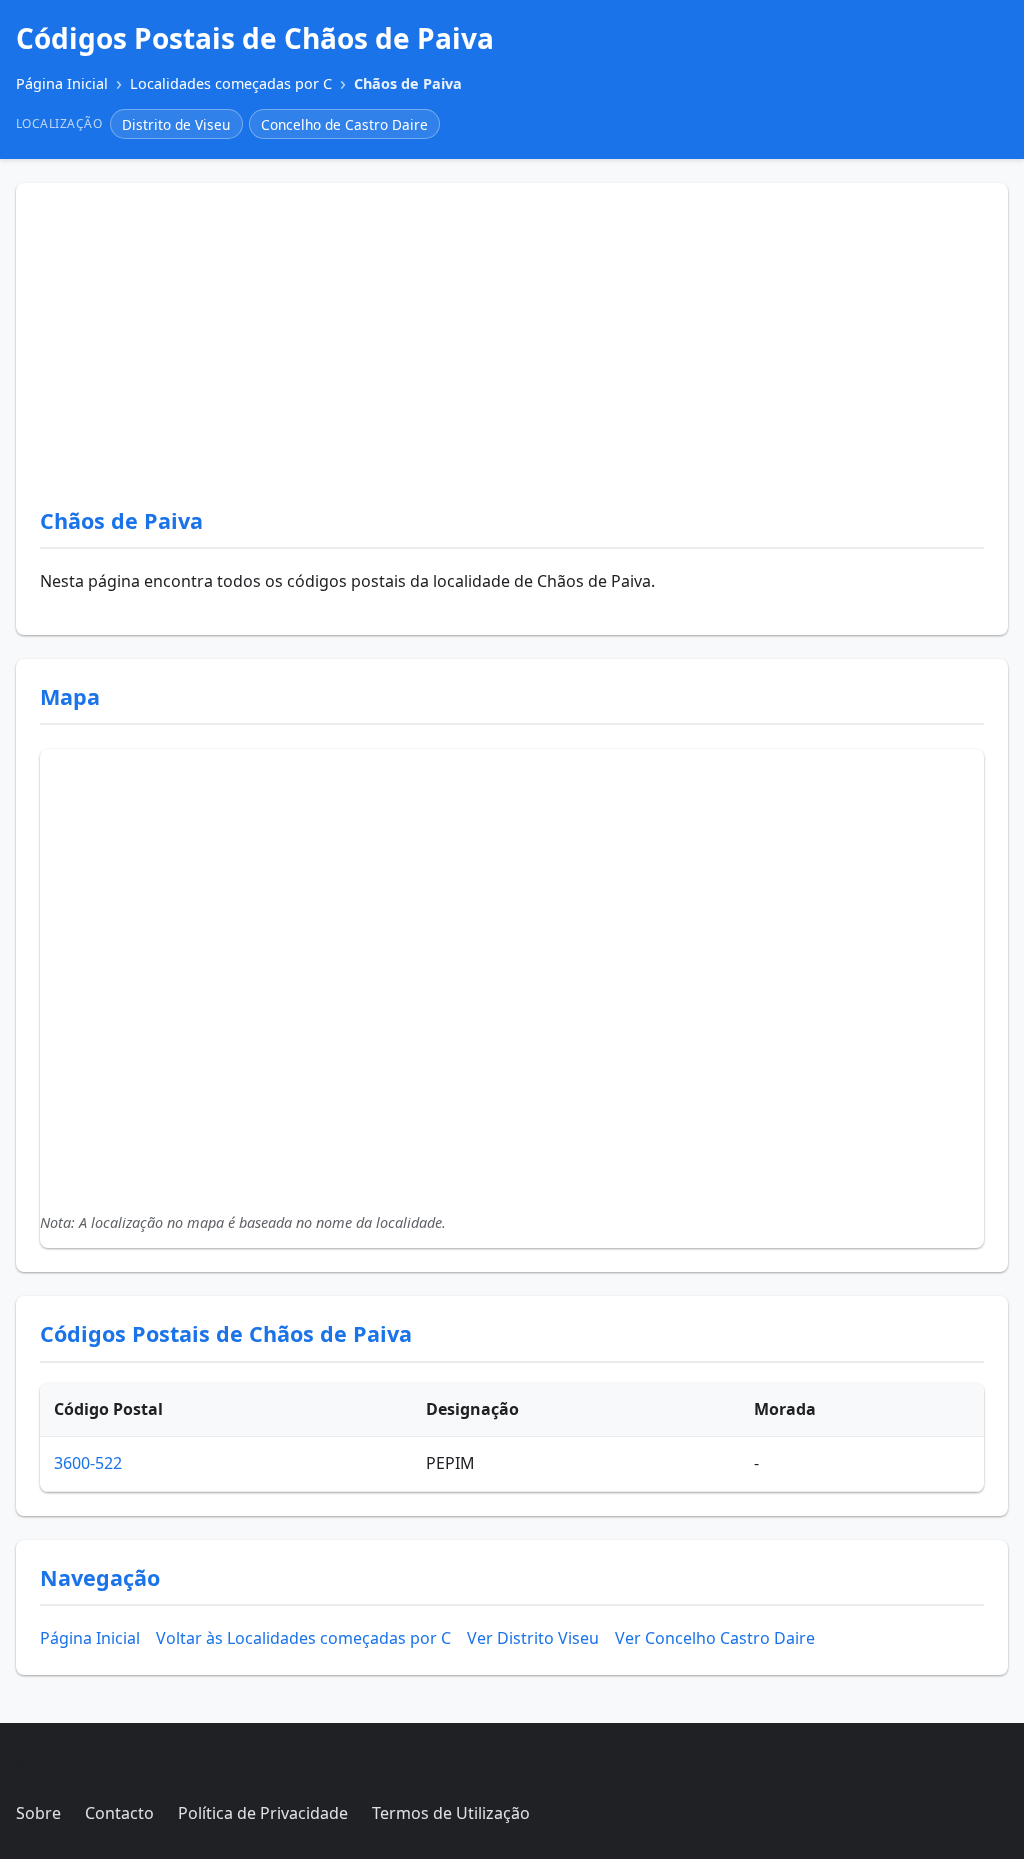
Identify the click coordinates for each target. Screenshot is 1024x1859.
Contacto (119, 1813)
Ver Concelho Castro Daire (715, 1638)
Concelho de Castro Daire (344, 124)
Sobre (38, 1813)
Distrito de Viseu (176, 124)
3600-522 (88, 1463)
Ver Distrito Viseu (533, 1638)
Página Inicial (90, 1638)
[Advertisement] (512, 357)
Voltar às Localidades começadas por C (303, 1638)
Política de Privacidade (263, 1813)
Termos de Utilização (451, 1813)
